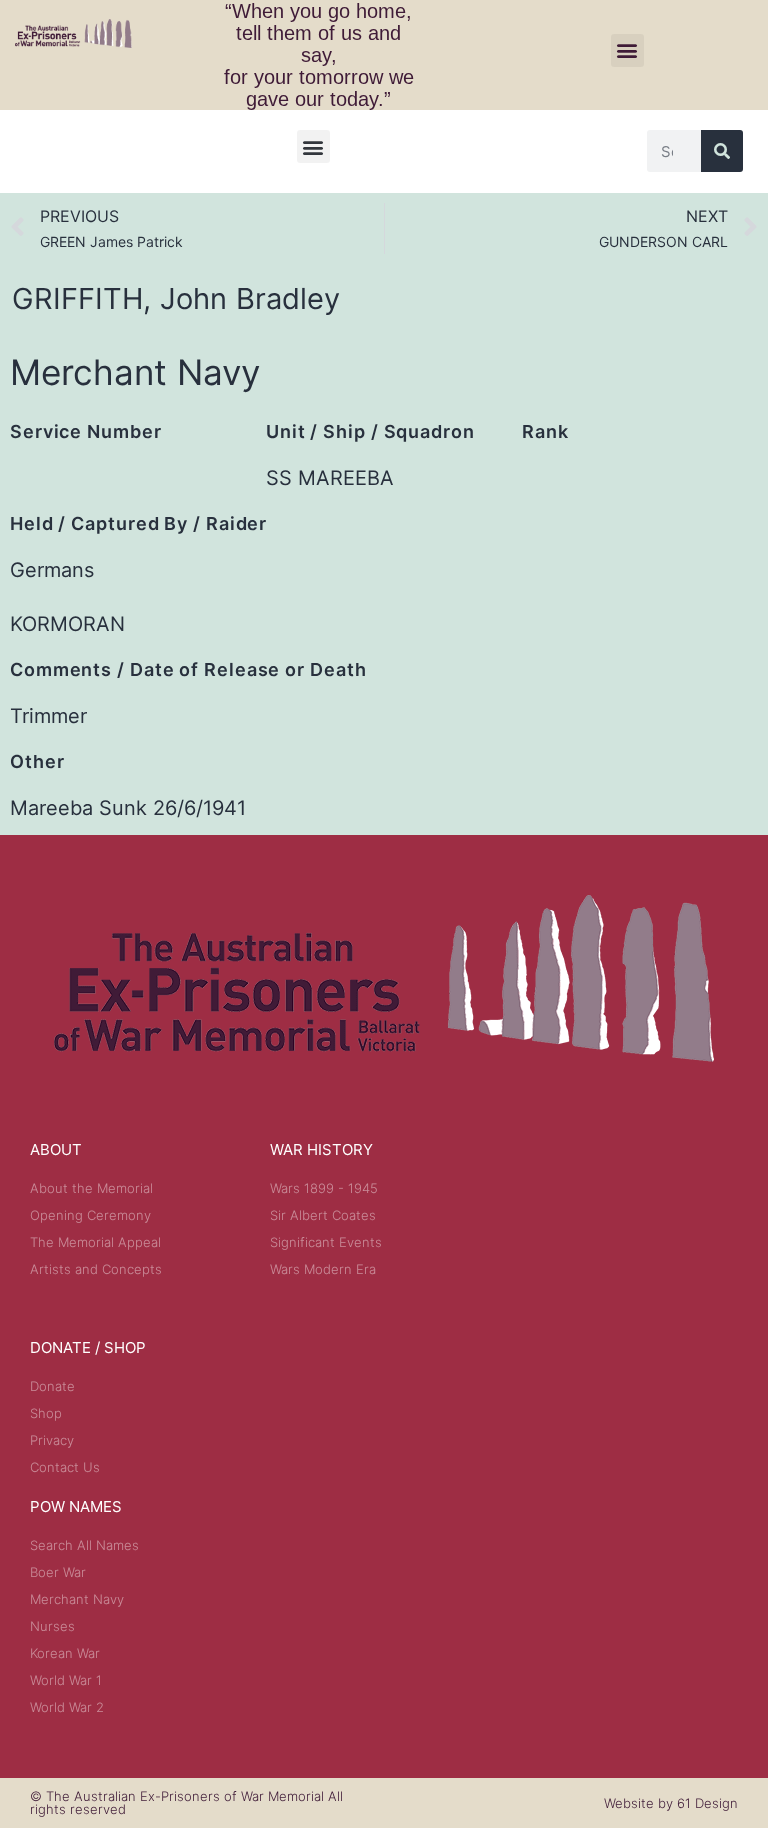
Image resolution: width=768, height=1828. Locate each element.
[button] (627, 50)
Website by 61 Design (671, 1803)
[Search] (722, 151)
